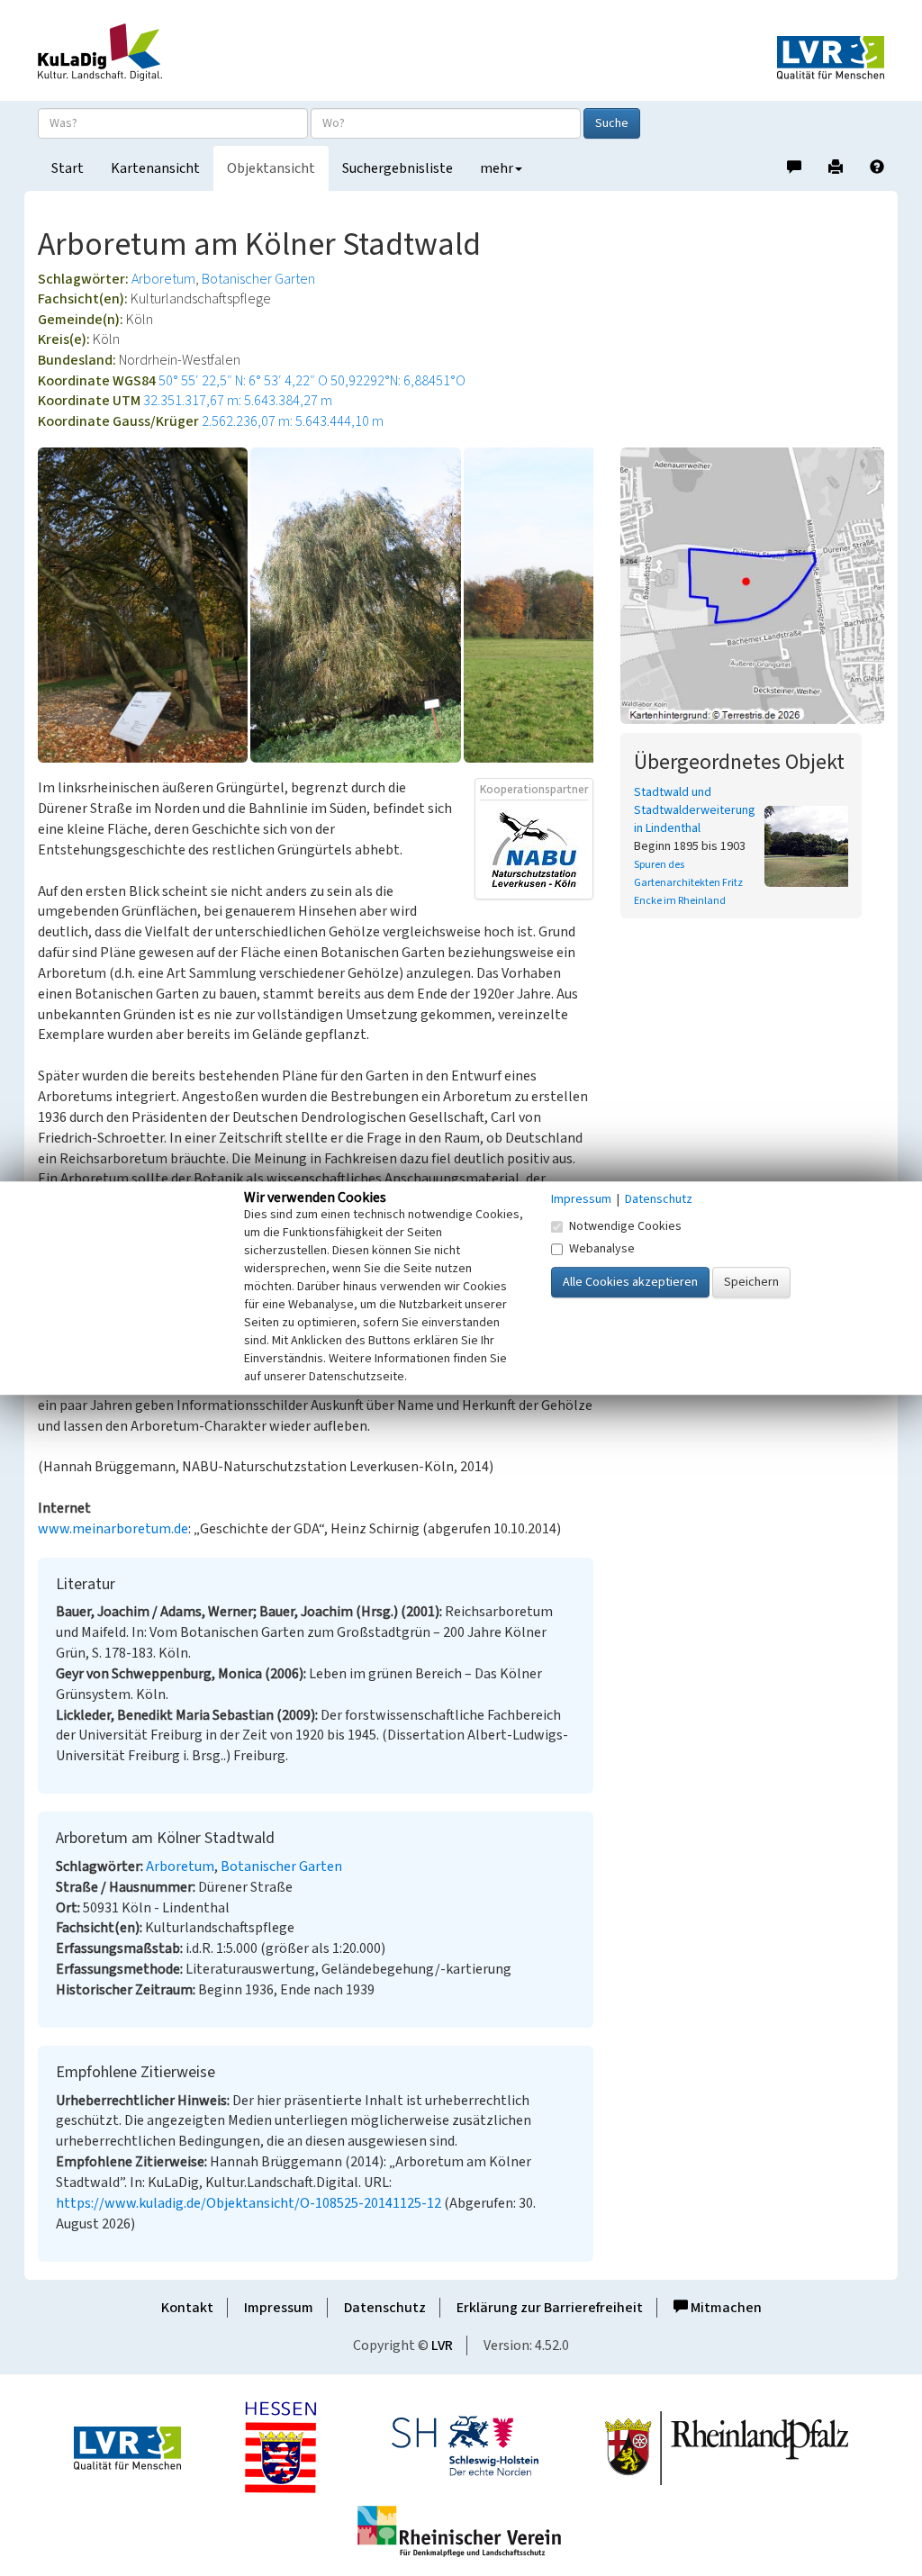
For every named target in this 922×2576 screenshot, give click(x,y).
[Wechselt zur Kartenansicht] (752, 585)
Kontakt (187, 2308)
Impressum (279, 2308)
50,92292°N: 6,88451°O (398, 381)
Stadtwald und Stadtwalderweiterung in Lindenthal (695, 810)
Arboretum (163, 279)
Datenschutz (385, 2308)
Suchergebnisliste (398, 168)
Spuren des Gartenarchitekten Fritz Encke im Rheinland (688, 883)
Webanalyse (602, 1249)
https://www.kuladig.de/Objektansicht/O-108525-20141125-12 (249, 2203)
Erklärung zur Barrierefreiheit (550, 2308)
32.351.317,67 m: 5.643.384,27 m (238, 401)
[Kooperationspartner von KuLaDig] (534, 849)
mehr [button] (497, 168)
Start (68, 168)
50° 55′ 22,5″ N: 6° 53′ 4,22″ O (243, 381)
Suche (612, 123)
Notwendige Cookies (625, 1226)
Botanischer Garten (258, 279)
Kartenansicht (155, 168)
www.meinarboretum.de (113, 1529)
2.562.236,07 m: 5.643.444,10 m (293, 421)
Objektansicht (271, 168)
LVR (442, 2346)
